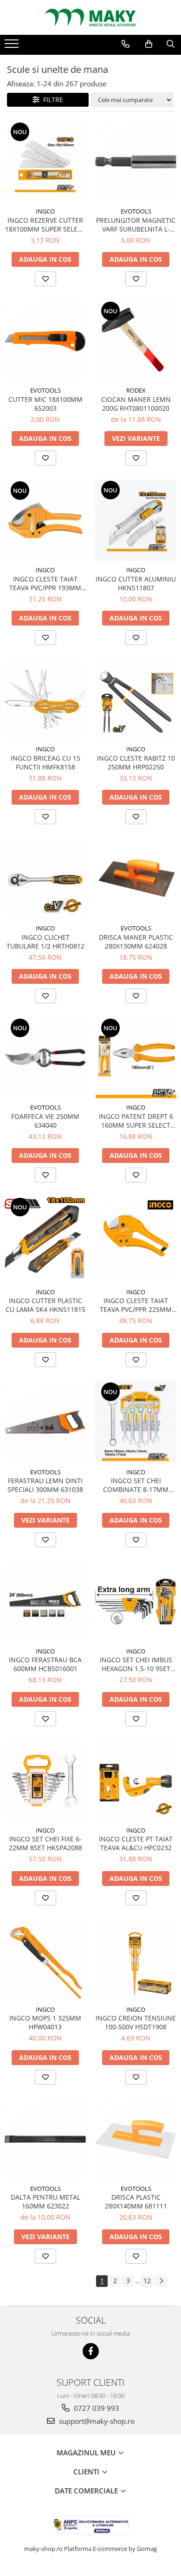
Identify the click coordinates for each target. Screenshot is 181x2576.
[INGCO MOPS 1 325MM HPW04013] (45, 1960)
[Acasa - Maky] (90, 17)
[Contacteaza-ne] (126, 44)
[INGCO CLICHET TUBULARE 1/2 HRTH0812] (45, 879)
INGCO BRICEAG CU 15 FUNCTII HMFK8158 (45, 762)
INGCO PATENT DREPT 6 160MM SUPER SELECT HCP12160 (136, 1121)
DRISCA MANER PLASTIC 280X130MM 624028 (136, 942)
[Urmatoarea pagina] (161, 2281)
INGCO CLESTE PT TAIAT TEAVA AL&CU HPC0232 (136, 1843)
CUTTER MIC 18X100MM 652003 (45, 404)
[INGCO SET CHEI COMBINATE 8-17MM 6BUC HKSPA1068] (136, 1422)
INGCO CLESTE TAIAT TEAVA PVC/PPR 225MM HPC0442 (136, 1305)
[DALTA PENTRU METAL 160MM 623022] (45, 2139)
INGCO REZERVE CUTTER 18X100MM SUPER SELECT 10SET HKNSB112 (45, 225)
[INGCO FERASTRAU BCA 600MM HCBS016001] (45, 1602)
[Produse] (13, 46)
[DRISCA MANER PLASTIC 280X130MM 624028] (136, 878)
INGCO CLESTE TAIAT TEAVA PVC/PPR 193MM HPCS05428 (45, 583)
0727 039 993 (96, 2408)
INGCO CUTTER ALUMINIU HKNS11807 (136, 583)
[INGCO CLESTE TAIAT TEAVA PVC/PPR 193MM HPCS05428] (45, 520)
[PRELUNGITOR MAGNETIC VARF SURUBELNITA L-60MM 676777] (136, 162)
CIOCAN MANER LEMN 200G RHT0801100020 (136, 404)
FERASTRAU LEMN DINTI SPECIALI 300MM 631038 (45, 1485)
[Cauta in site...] (171, 44)
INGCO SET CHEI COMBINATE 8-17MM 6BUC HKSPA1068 (136, 1485)
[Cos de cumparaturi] (149, 44)
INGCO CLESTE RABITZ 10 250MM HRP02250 (136, 762)
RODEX (136, 390)
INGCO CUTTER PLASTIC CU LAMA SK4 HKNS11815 (45, 1305)
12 (147, 2281)
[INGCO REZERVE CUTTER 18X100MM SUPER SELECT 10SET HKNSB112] (45, 162)
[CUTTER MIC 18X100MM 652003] (45, 341)
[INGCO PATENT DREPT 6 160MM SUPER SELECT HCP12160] (136, 1058)
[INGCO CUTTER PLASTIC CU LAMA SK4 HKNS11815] (45, 1240)
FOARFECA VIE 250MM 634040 (45, 1121)
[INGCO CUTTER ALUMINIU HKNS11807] (136, 520)
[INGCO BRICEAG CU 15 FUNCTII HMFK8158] (45, 700)
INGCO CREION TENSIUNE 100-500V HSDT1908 (136, 2022)
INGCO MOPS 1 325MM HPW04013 (45, 2022)
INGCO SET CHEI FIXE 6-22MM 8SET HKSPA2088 (45, 1843)
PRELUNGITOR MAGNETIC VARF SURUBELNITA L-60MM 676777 (136, 225)
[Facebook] (91, 2351)
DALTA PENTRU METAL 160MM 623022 (45, 2202)
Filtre (51, 100)
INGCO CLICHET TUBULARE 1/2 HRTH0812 (45, 942)
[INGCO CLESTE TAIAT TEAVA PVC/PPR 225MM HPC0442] (136, 1240)
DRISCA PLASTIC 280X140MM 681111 (136, 2202)
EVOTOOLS (136, 211)
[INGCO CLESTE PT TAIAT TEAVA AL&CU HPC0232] (136, 1781)
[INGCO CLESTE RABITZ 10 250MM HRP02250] (136, 700)
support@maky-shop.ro (96, 2421)
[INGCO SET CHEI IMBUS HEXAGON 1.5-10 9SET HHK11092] (136, 1601)
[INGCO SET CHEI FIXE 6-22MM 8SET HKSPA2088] (45, 1781)
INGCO (45, 211)
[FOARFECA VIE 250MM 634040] (45, 1058)
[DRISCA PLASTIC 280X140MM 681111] (136, 2139)
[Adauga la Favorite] (45, 279)
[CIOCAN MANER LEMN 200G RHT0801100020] (136, 341)
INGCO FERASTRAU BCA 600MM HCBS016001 (45, 1664)
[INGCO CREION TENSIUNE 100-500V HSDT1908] (136, 1960)
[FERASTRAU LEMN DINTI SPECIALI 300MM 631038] (45, 1422)
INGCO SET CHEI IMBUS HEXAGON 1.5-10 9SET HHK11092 (136, 1664)
